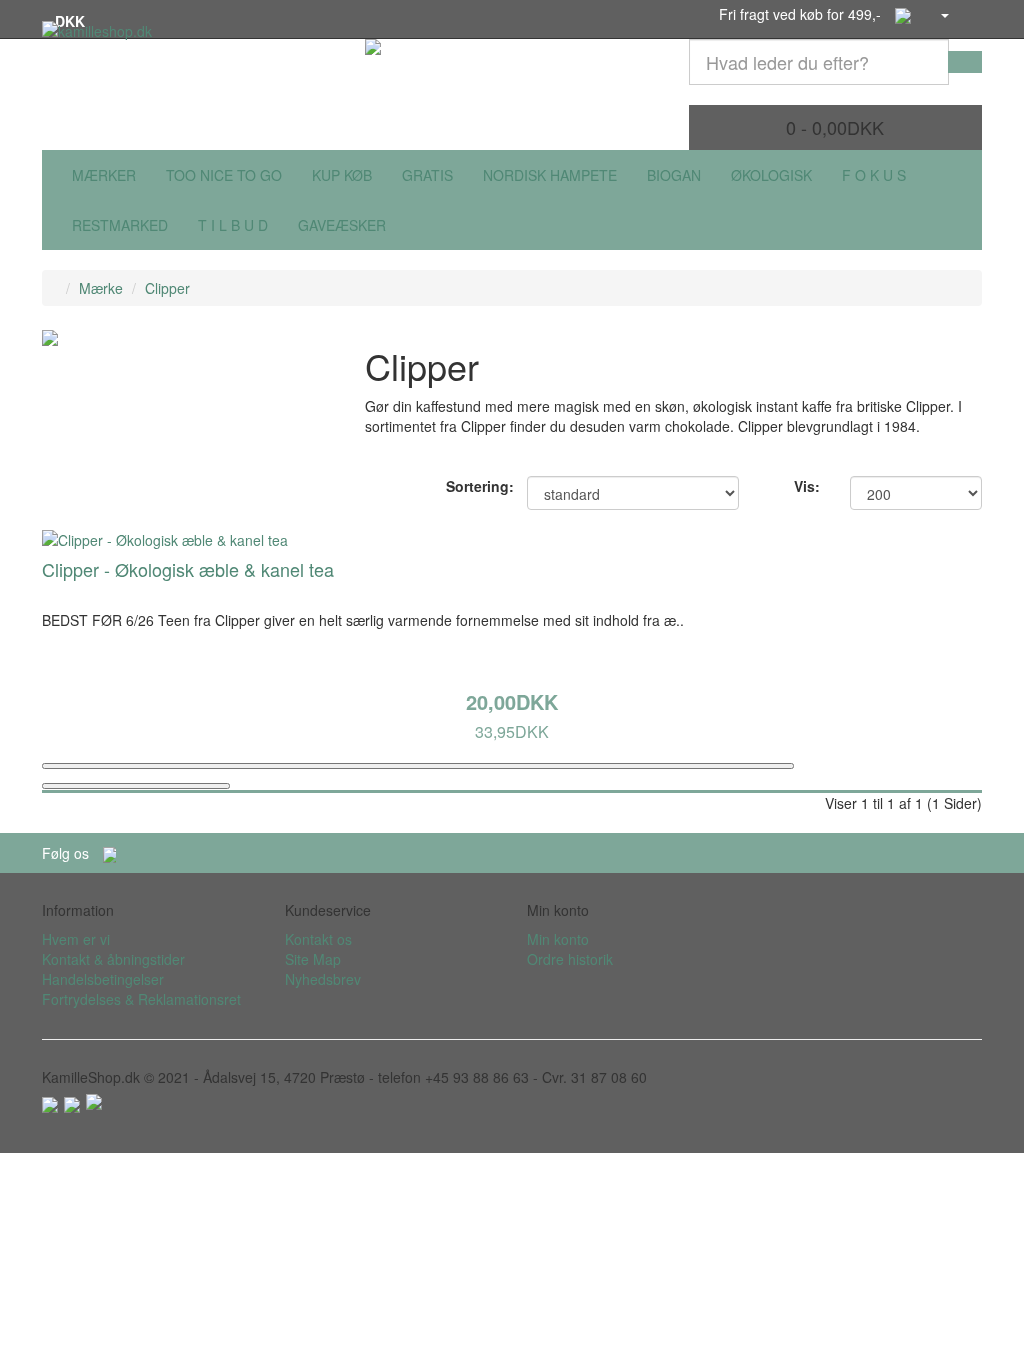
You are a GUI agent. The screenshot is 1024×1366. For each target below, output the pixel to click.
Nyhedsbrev (323, 979)
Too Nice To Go (224, 175)
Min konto (558, 939)
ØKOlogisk (771, 175)
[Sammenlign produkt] (136, 786)
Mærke (101, 288)
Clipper (167, 288)
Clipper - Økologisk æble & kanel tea (188, 569)
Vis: (807, 486)
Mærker (104, 175)
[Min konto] (944, 14)
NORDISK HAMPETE (550, 175)
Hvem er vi (76, 939)
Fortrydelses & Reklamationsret (141, 999)
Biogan (674, 175)
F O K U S (874, 175)
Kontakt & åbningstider (113, 959)
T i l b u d (233, 225)
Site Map (313, 959)
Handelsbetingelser (103, 979)
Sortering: (471, 486)
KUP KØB (342, 175)
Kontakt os (318, 939)
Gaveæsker (342, 225)
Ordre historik (570, 959)
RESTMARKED (120, 225)
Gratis (427, 175)
